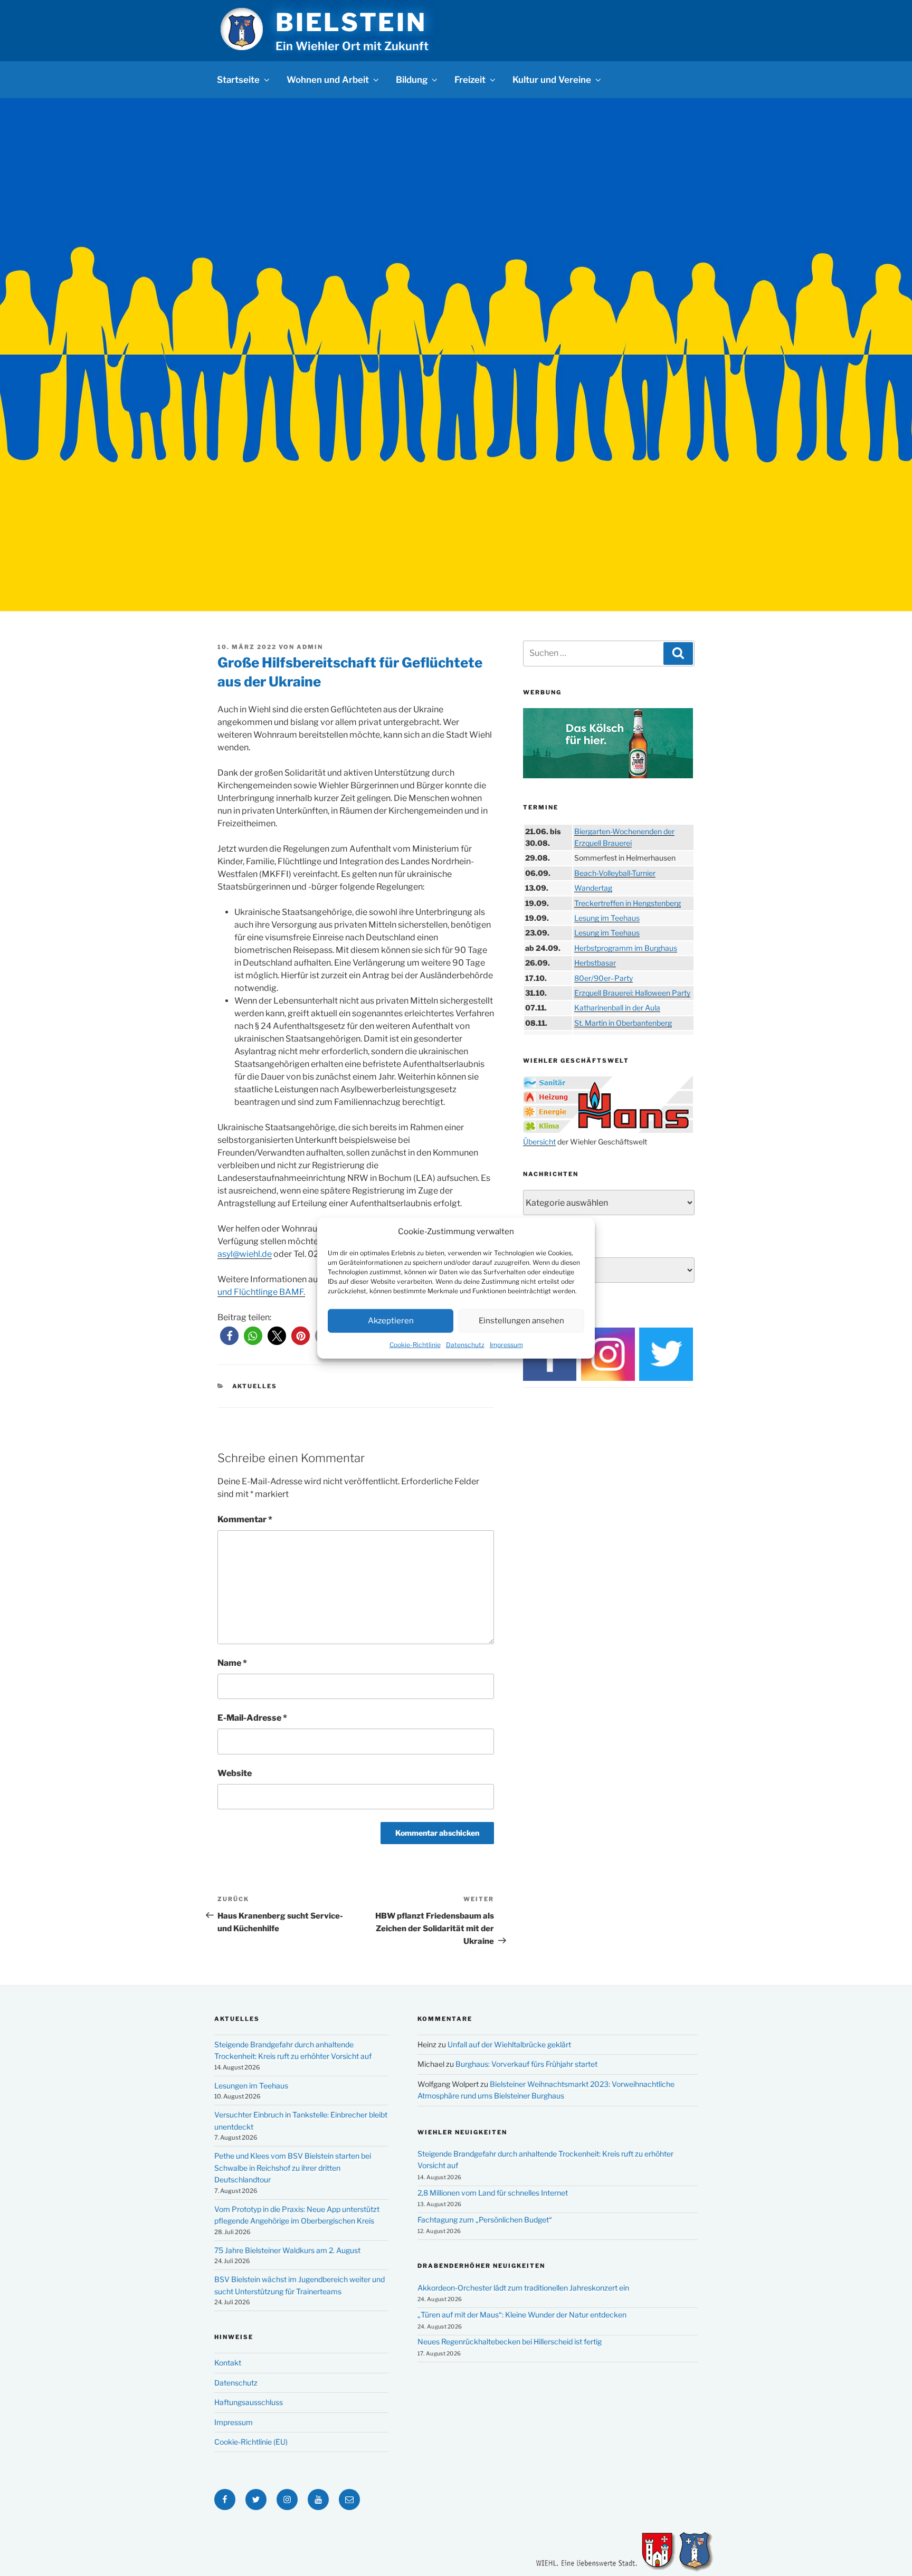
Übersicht (539, 1142)
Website (235, 1773)
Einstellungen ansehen (521, 1321)
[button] (229, 1336)
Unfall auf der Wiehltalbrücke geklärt (509, 2044)
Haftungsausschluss (249, 2402)
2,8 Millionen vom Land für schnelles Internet (493, 2193)
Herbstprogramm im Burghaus (626, 948)
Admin (310, 647)
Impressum (506, 1344)
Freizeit (470, 80)
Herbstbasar (595, 963)
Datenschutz (465, 1344)
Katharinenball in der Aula (617, 1008)
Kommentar (245, 1519)
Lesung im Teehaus (607, 918)
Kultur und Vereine (552, 80)
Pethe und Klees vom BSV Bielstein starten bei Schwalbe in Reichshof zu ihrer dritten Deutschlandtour (293, 2168)
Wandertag (593, 888)
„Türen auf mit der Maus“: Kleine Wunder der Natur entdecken (522, 2315)
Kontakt (228, 2363)
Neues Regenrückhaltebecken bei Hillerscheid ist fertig (510, 2341)
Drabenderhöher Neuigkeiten (481, 2266)
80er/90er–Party (604, 978)
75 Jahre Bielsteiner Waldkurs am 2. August (287, 2250)
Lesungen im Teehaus (251, 2086)
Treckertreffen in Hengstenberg (628, 903)
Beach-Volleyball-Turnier (615, 873)
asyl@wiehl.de (245, 1254)
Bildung (412, 80)
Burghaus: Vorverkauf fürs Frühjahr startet (526, 2064)
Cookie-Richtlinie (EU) (251, 2442)
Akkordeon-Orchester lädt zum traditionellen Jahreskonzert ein (523, 2288)
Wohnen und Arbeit (328, 80)
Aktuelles (255, 1386)
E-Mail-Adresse (252, 1718)
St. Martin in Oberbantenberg (623, 1023)
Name (232, 1663)
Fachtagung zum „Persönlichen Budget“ (485, 2220)
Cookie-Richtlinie (415, 1344)
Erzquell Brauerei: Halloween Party (632, 993)
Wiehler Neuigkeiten (462, 2132)
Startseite (238, 80)
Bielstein (351, 22)
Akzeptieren (391, 1321)
